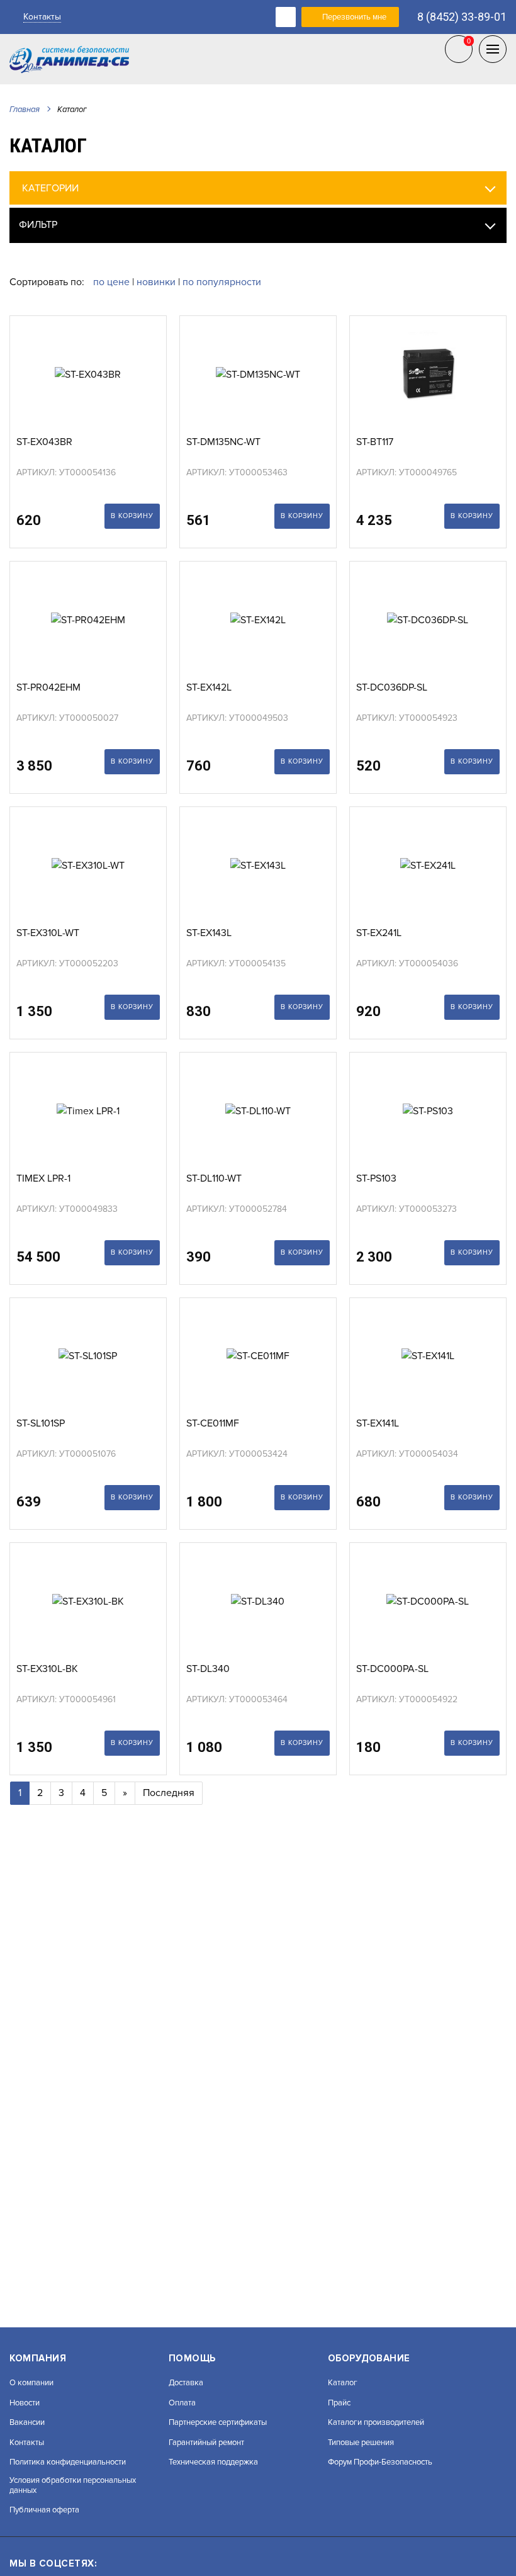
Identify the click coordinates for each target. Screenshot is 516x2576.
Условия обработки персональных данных (73, 2486)
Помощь (192, 2358)
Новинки (156, 282)
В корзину (132, 516)
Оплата (182, 2403)
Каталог (343, 2383)
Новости (25, 2403)
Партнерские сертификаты (218, 2423)
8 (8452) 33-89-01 (462, 17)
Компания (38, 2358)
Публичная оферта (44, 2510)
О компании (31, 2383)
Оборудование (369, 2358)
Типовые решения (361, 2443)
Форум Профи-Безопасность (380, 2462)
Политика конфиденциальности (68, 2462)
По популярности (222, 282)
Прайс (339, 2403)
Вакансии (27, 2423)
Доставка (186, 2383)
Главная (25, 110)
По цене (113, 282)
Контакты (42, 17)
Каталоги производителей (376, 2423)
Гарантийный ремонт (206, 2443)
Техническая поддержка (213, 2462)
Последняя (169, 1793)
